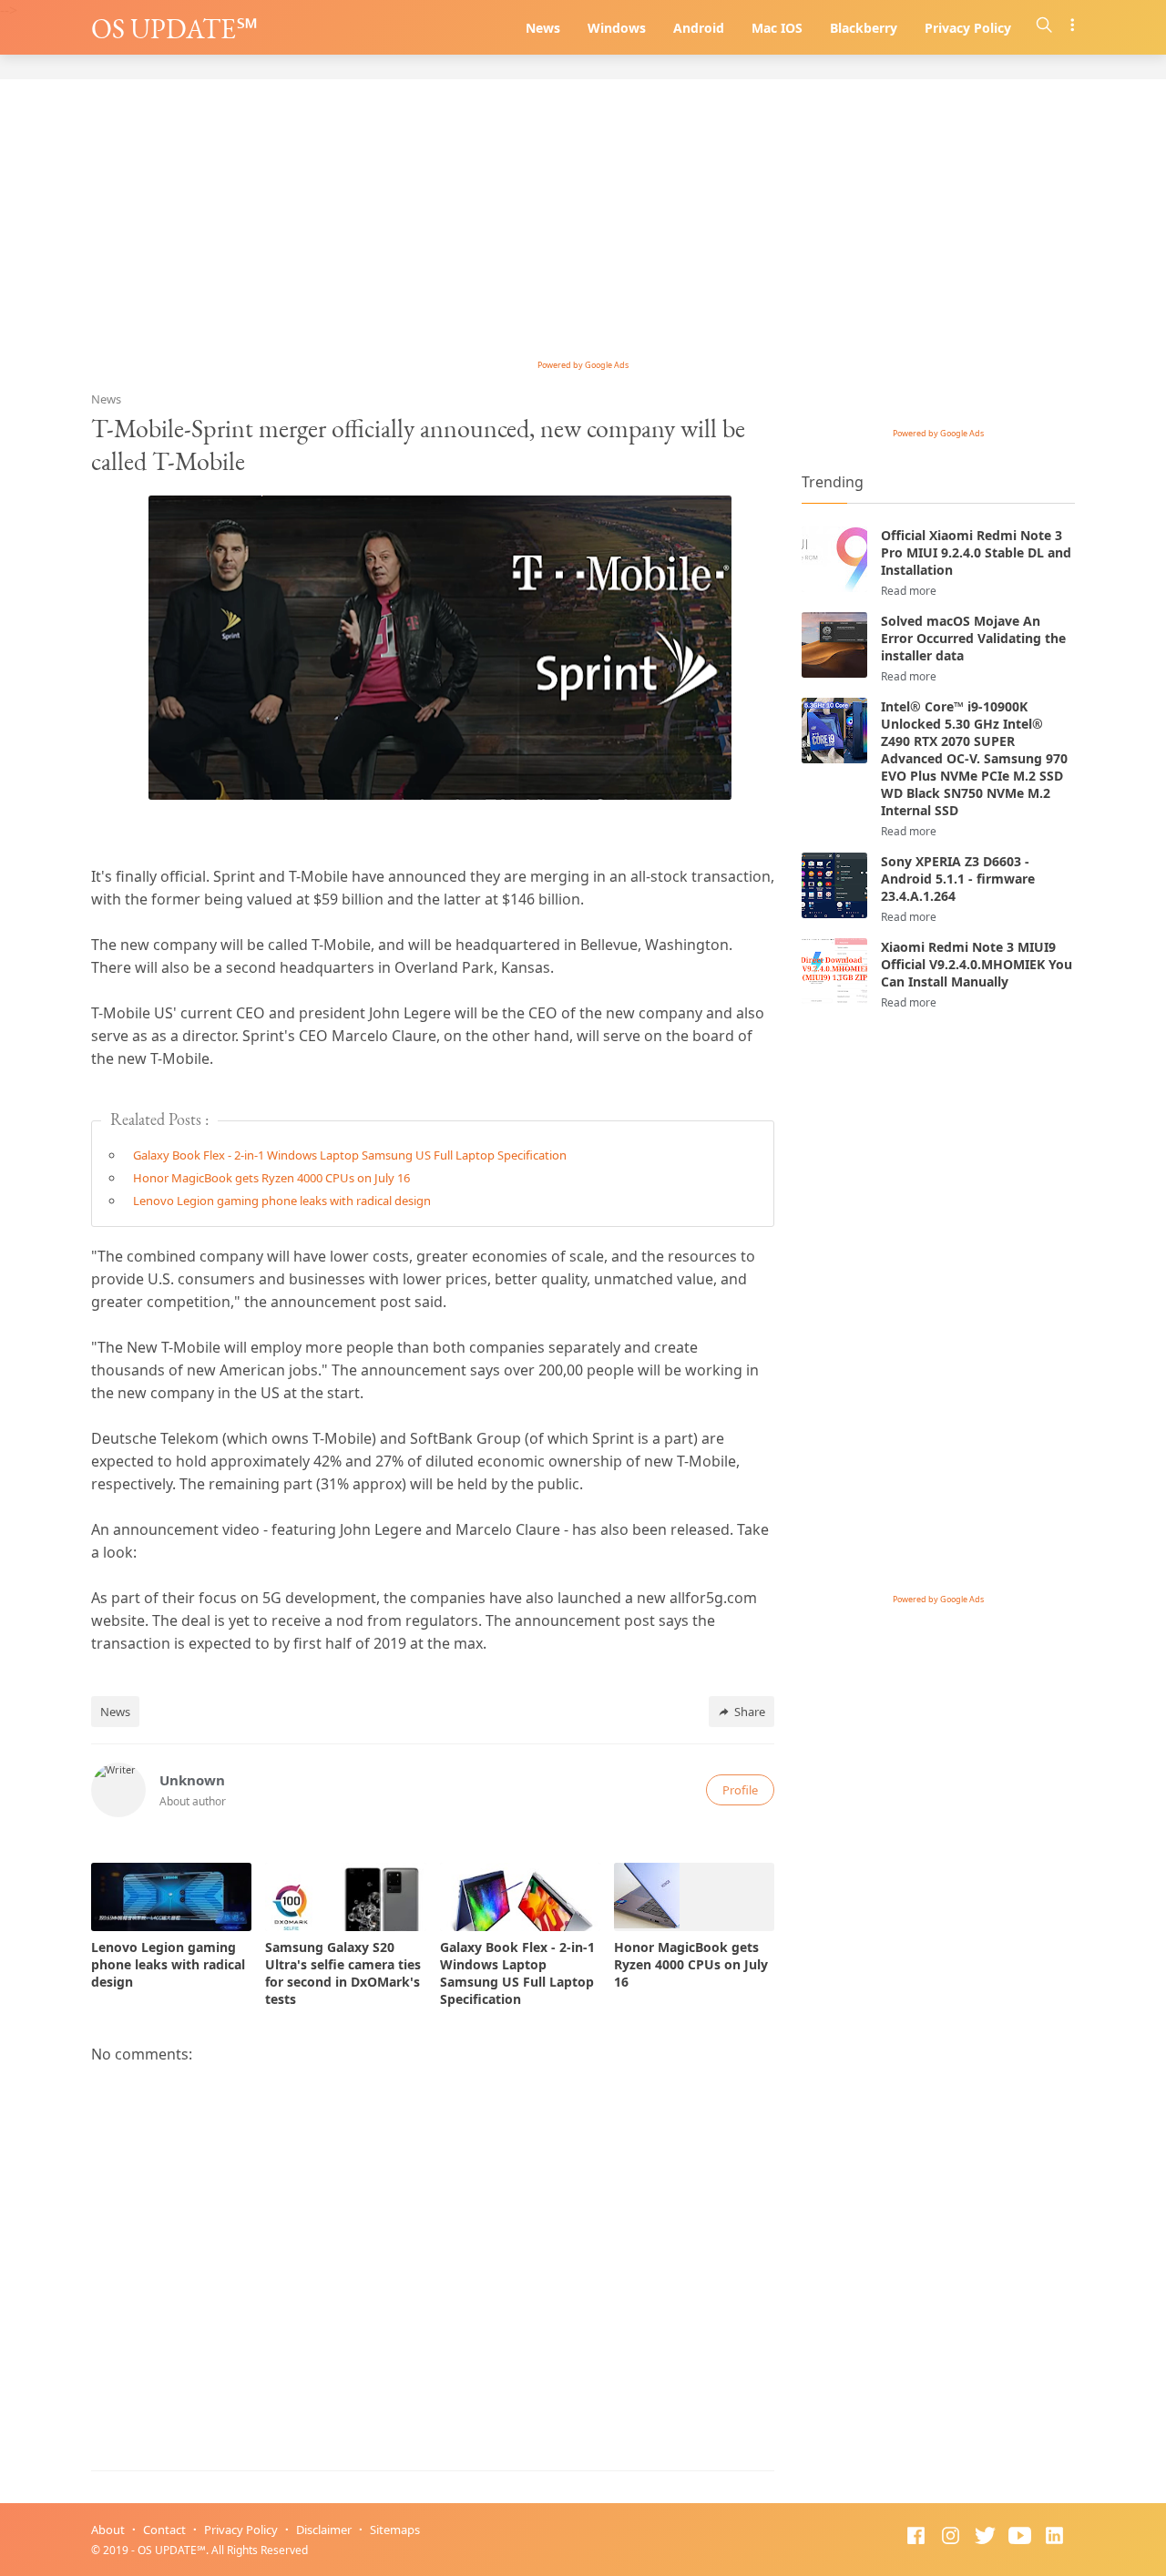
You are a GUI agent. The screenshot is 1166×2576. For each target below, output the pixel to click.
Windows (617, 28)
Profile (740, 1790)
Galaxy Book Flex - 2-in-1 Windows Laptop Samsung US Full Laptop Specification (350, 1155)
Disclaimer (324, 2530)
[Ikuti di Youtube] (1020, 2537)
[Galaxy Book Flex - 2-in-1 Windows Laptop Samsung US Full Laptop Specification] (520, 1897)
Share (750, 1712)
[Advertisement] (583, 225)
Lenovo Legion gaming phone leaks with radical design (282, 1201)
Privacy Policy (968, 28)
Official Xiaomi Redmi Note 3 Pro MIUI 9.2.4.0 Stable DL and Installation (976, 552)
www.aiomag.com (414, 2550)
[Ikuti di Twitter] (985, 2537)
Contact (164, 2530)
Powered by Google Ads (583, 365)
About (108, 2530)
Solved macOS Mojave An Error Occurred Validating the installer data (973, 638)
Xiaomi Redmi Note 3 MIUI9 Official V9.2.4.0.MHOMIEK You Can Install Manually (977, 964)
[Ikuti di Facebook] (916, 2537)
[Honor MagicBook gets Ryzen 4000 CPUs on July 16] (694, 1897)
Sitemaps (395, 2530)
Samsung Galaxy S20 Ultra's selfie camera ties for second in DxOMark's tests (343, 1973)
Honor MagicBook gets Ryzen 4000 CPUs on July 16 (271, 1178)
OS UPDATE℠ (174, 29)
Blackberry (864, 28)
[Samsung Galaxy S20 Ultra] (345, 1897)
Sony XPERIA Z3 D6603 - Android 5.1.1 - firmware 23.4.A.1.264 (958, 879)
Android (699, 28)
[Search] (1044, 27)
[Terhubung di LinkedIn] (1054, 2537)
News (543, 28)
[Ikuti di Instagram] (951, 2537)
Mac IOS (777, 28)
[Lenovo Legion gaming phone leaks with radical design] (171, 1897)
